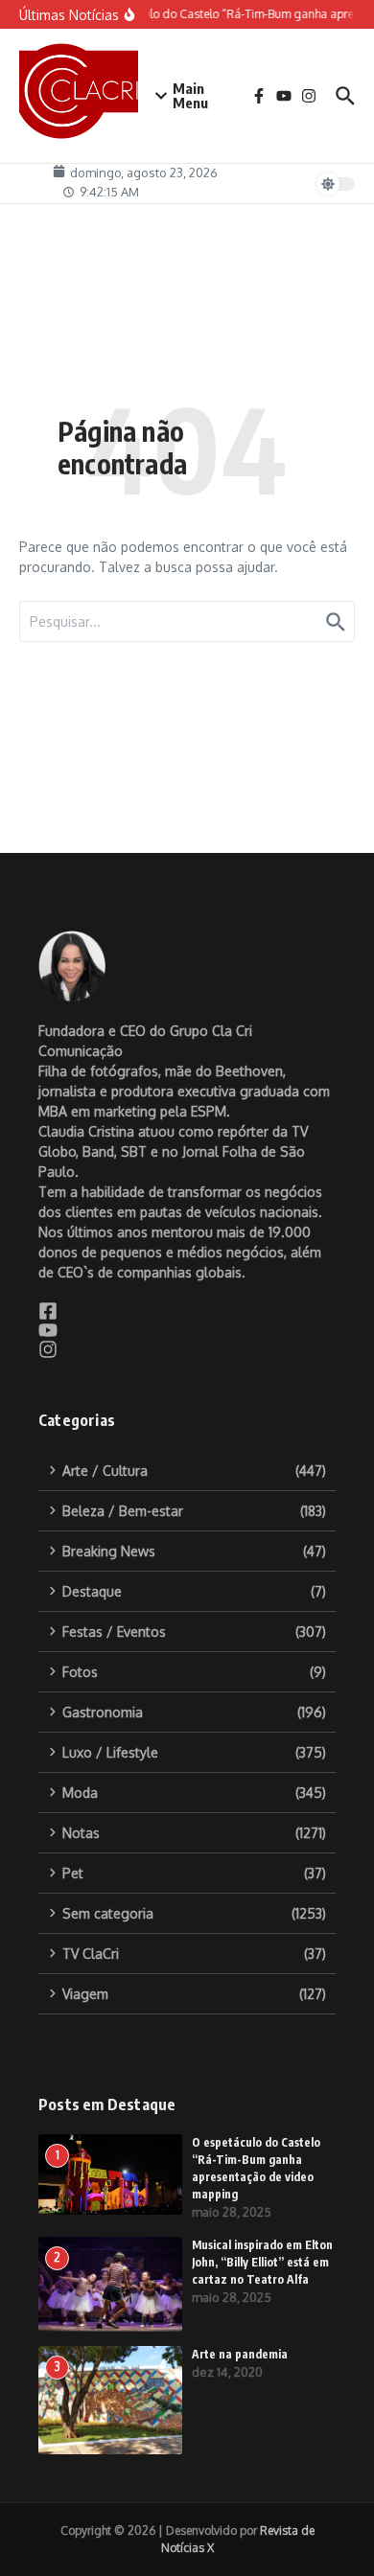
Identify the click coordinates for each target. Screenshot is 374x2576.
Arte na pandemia (240, 2354)
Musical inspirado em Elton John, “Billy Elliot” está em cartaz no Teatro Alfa (262, 2262)
